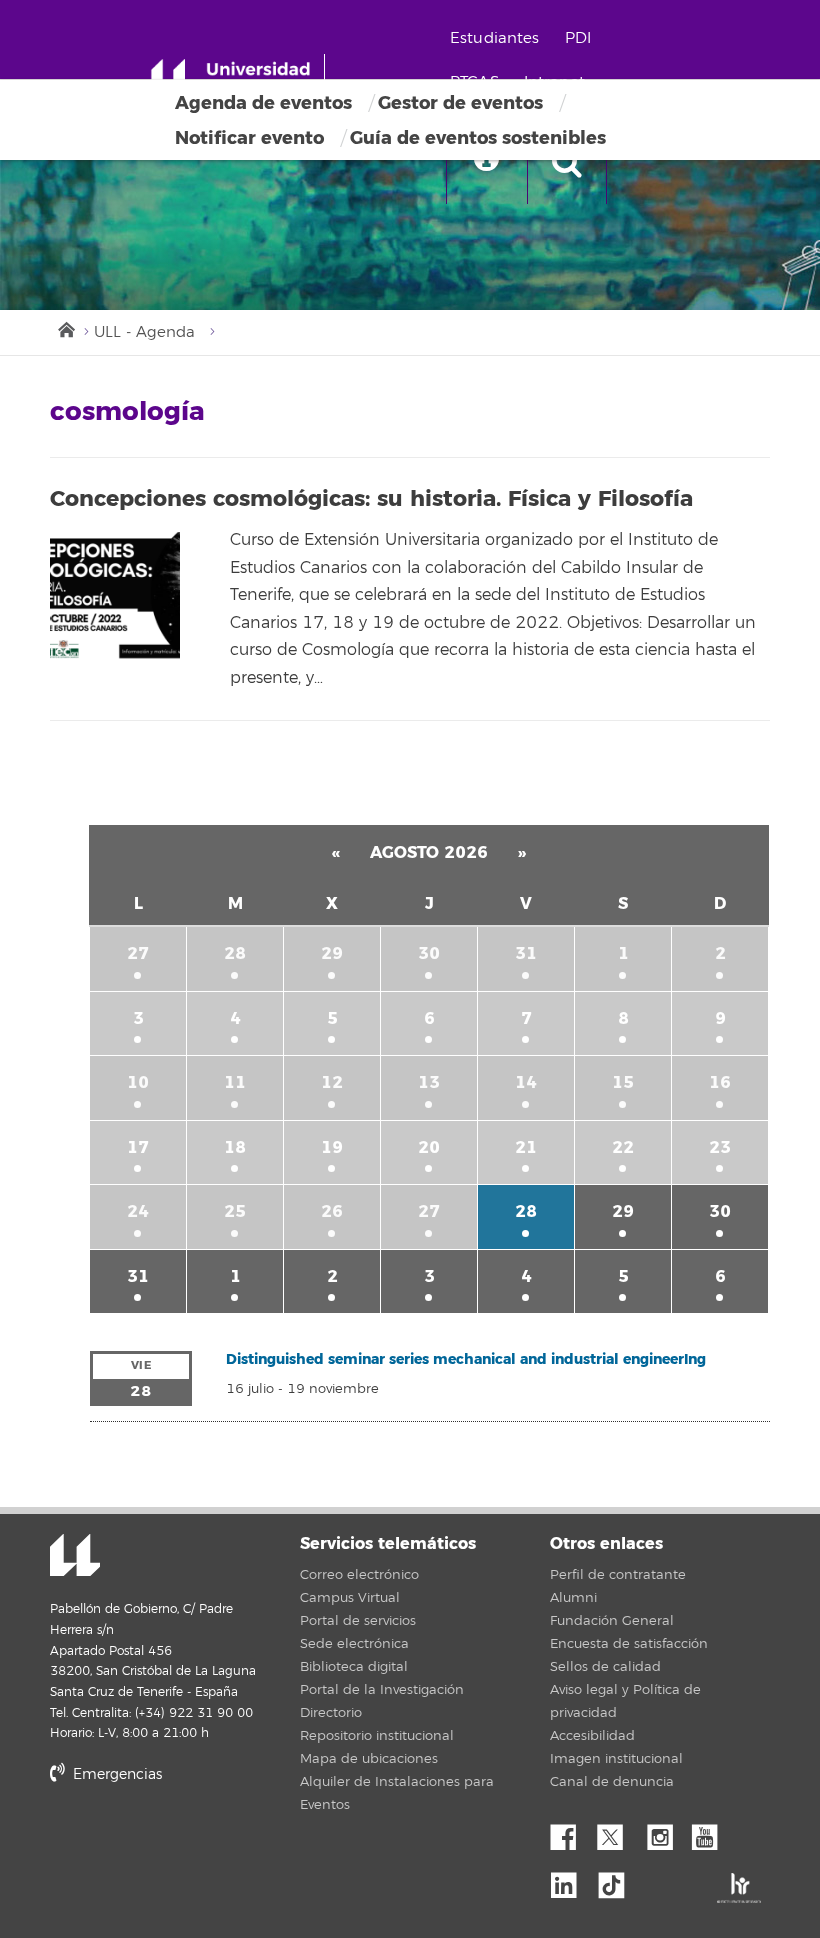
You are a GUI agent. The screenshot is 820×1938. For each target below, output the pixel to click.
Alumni (573, 1598)
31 (526, 953)
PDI (578, 38)
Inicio (65, 328)
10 (138, 1082)
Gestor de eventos (460, 103)
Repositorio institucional (377, 1736)
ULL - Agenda (144, 332)
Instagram (665, 1832)
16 (720, 1082)
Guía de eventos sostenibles (478, 138)
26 (332, 1211)
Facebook (571, 1832)
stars (200, 1842)
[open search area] (567, 164)
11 (235, 1082)
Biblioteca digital (354, 1667)
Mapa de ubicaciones (369, 1759)
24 (138, 1211)
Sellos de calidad (605, 1667)
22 (623, 1147)
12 (332, 1082)
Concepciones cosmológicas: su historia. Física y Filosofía (371, 499)
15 (623, 1082)
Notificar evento (249, 138)
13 (429, 1082)
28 (235, 953)
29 (332, 953)
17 (138, 1147)
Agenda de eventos (263, 103)
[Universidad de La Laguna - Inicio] (237, 78)
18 (235, 1147)
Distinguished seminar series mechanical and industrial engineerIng (466, 1359)
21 (526, 1147)
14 (526, 1082)
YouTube (712, 1832)
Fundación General (612, 1621)
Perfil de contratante (618, 1575)
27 (138, 953)
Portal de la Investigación (382, 1690)
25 (235, 1211)
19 (332, 1147)
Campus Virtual (350, 1598)
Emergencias (115, 1774)
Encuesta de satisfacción (629, 1644)
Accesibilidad (592, 1736)
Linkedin (571, 1880)
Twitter (618, 1832)
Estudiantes (495, 38)
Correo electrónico (359, 1575)
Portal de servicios (358, 1621)
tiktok (618, 1880)
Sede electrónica (354, 1644)
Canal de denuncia (612, 1782)
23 (720, 1147)
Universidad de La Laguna (75, 1557)
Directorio (331, 1713)
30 (429, 953)
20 (429, 1147)
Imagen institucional (616, 1759)
